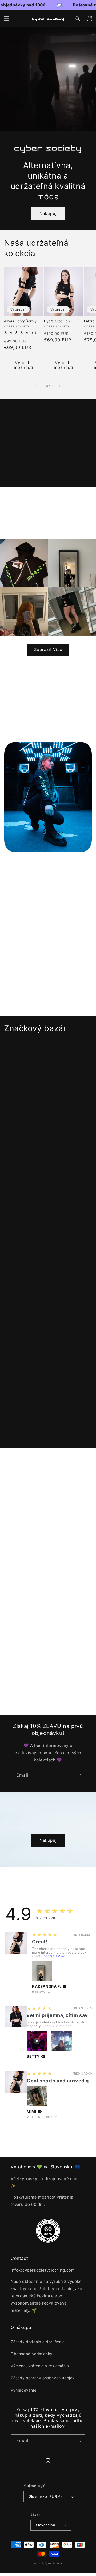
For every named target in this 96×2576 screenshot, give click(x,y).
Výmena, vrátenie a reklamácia (40, 2366)
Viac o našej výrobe (44, 1619)
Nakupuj (48, 213)
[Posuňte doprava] (60, 386)
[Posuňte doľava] (36, 386)
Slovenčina (45, 2525)
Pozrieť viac (44, 1430)
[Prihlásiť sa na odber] (79, 1775)
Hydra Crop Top (57, 321)
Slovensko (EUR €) (46, 2496)
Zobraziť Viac (48, 650)
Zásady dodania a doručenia (38, 2342)
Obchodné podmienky (32, 2354)
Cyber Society (53, 2563)
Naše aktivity (44, 1698)
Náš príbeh (44, 1540)
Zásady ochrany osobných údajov (43, 2378)
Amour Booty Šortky (20, 321)
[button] (7, 18)
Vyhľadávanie (23, 2390)
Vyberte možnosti (24, 365)
